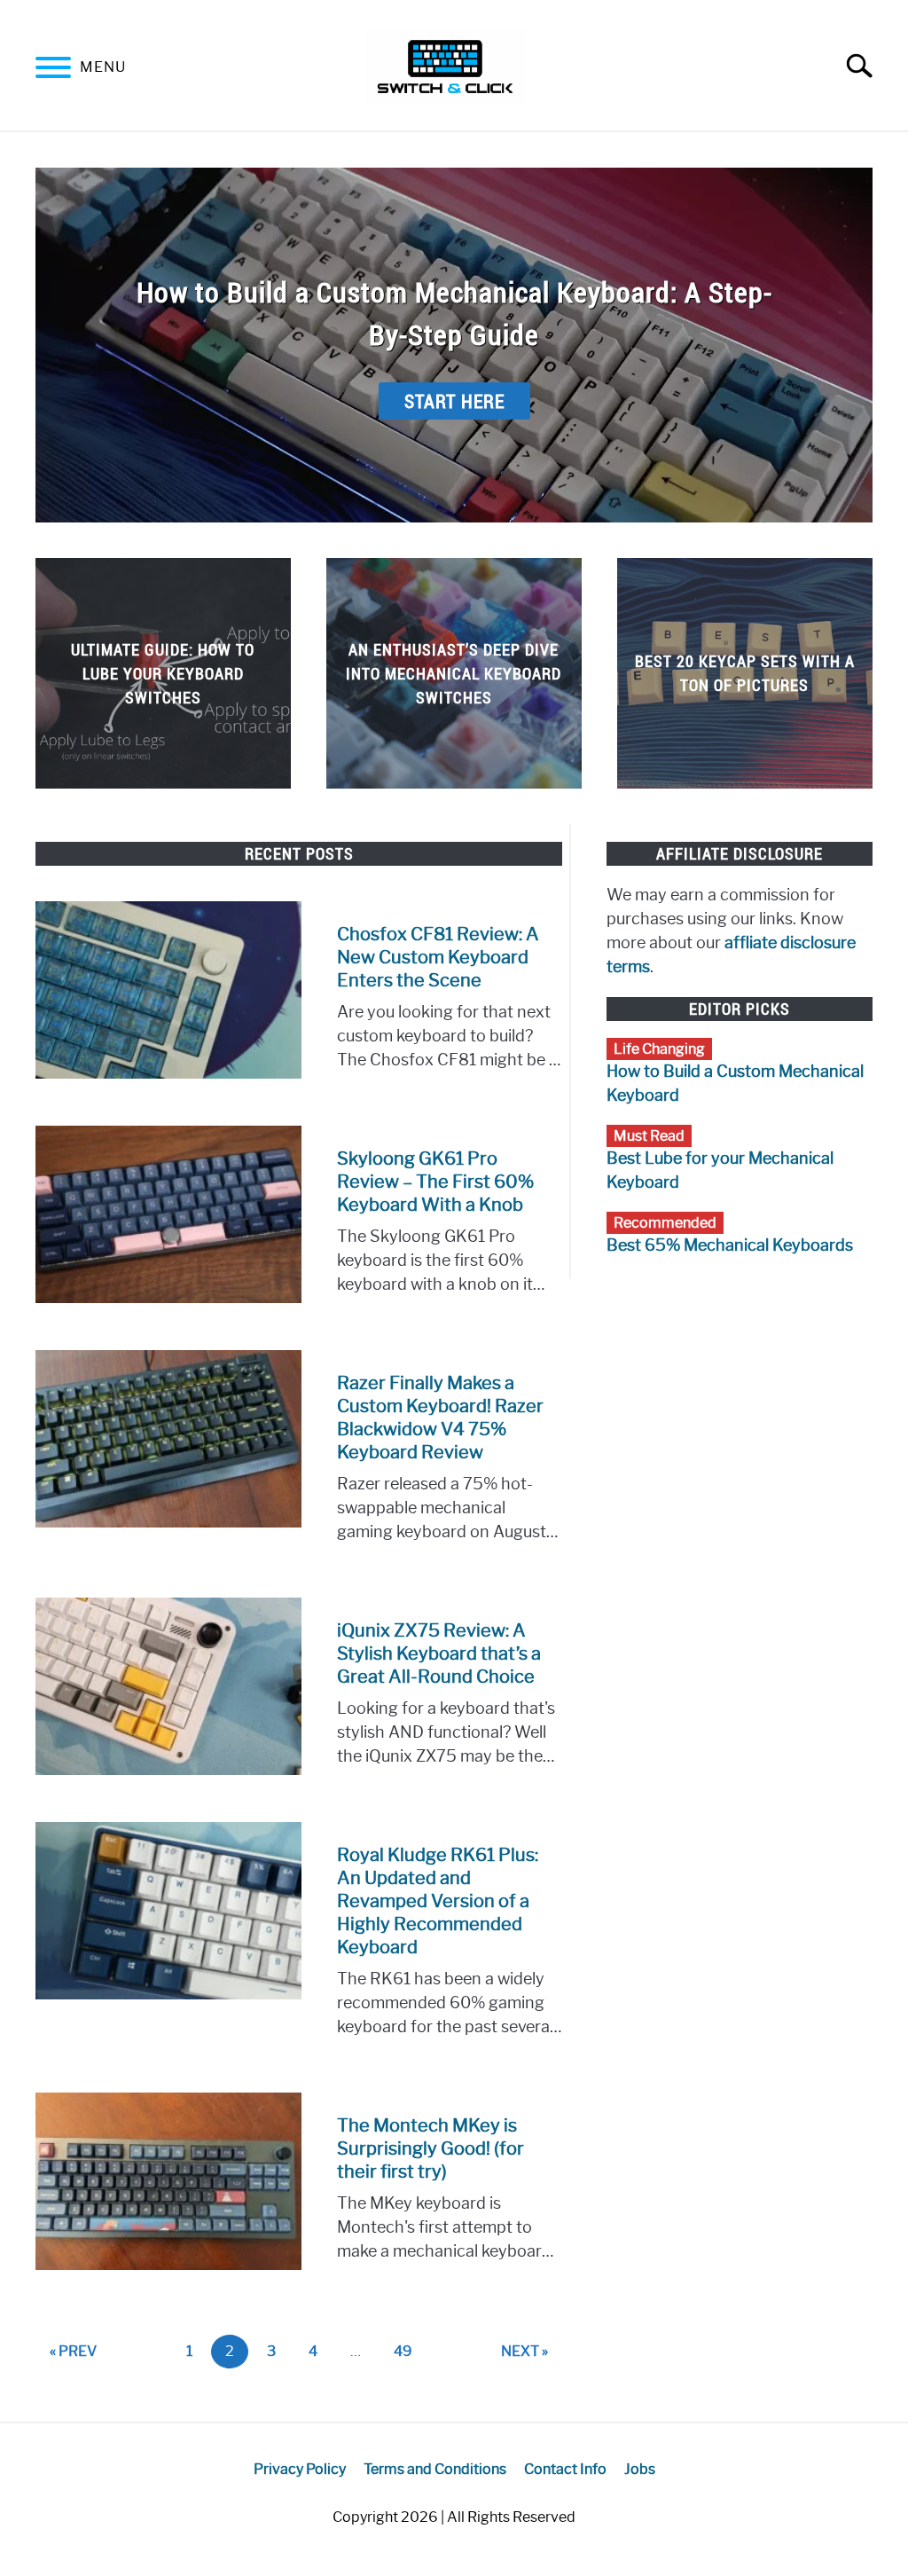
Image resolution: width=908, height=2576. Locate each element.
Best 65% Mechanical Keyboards (730, 1245)
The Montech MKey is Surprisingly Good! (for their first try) (431, 2148)
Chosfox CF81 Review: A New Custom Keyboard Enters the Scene (438, 957)
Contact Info (565, 2469)
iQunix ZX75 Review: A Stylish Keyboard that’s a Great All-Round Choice (439, 1653)
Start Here (454, 401)
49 (410, 2351)
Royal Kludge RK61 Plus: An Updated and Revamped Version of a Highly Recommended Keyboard (438, 1901)
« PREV (73, 2351)
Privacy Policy (300, 2469)
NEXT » (524, 2351)
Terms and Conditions (435, 2469)
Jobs (640, 2469)
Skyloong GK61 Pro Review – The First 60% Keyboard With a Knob (435, 1182)
